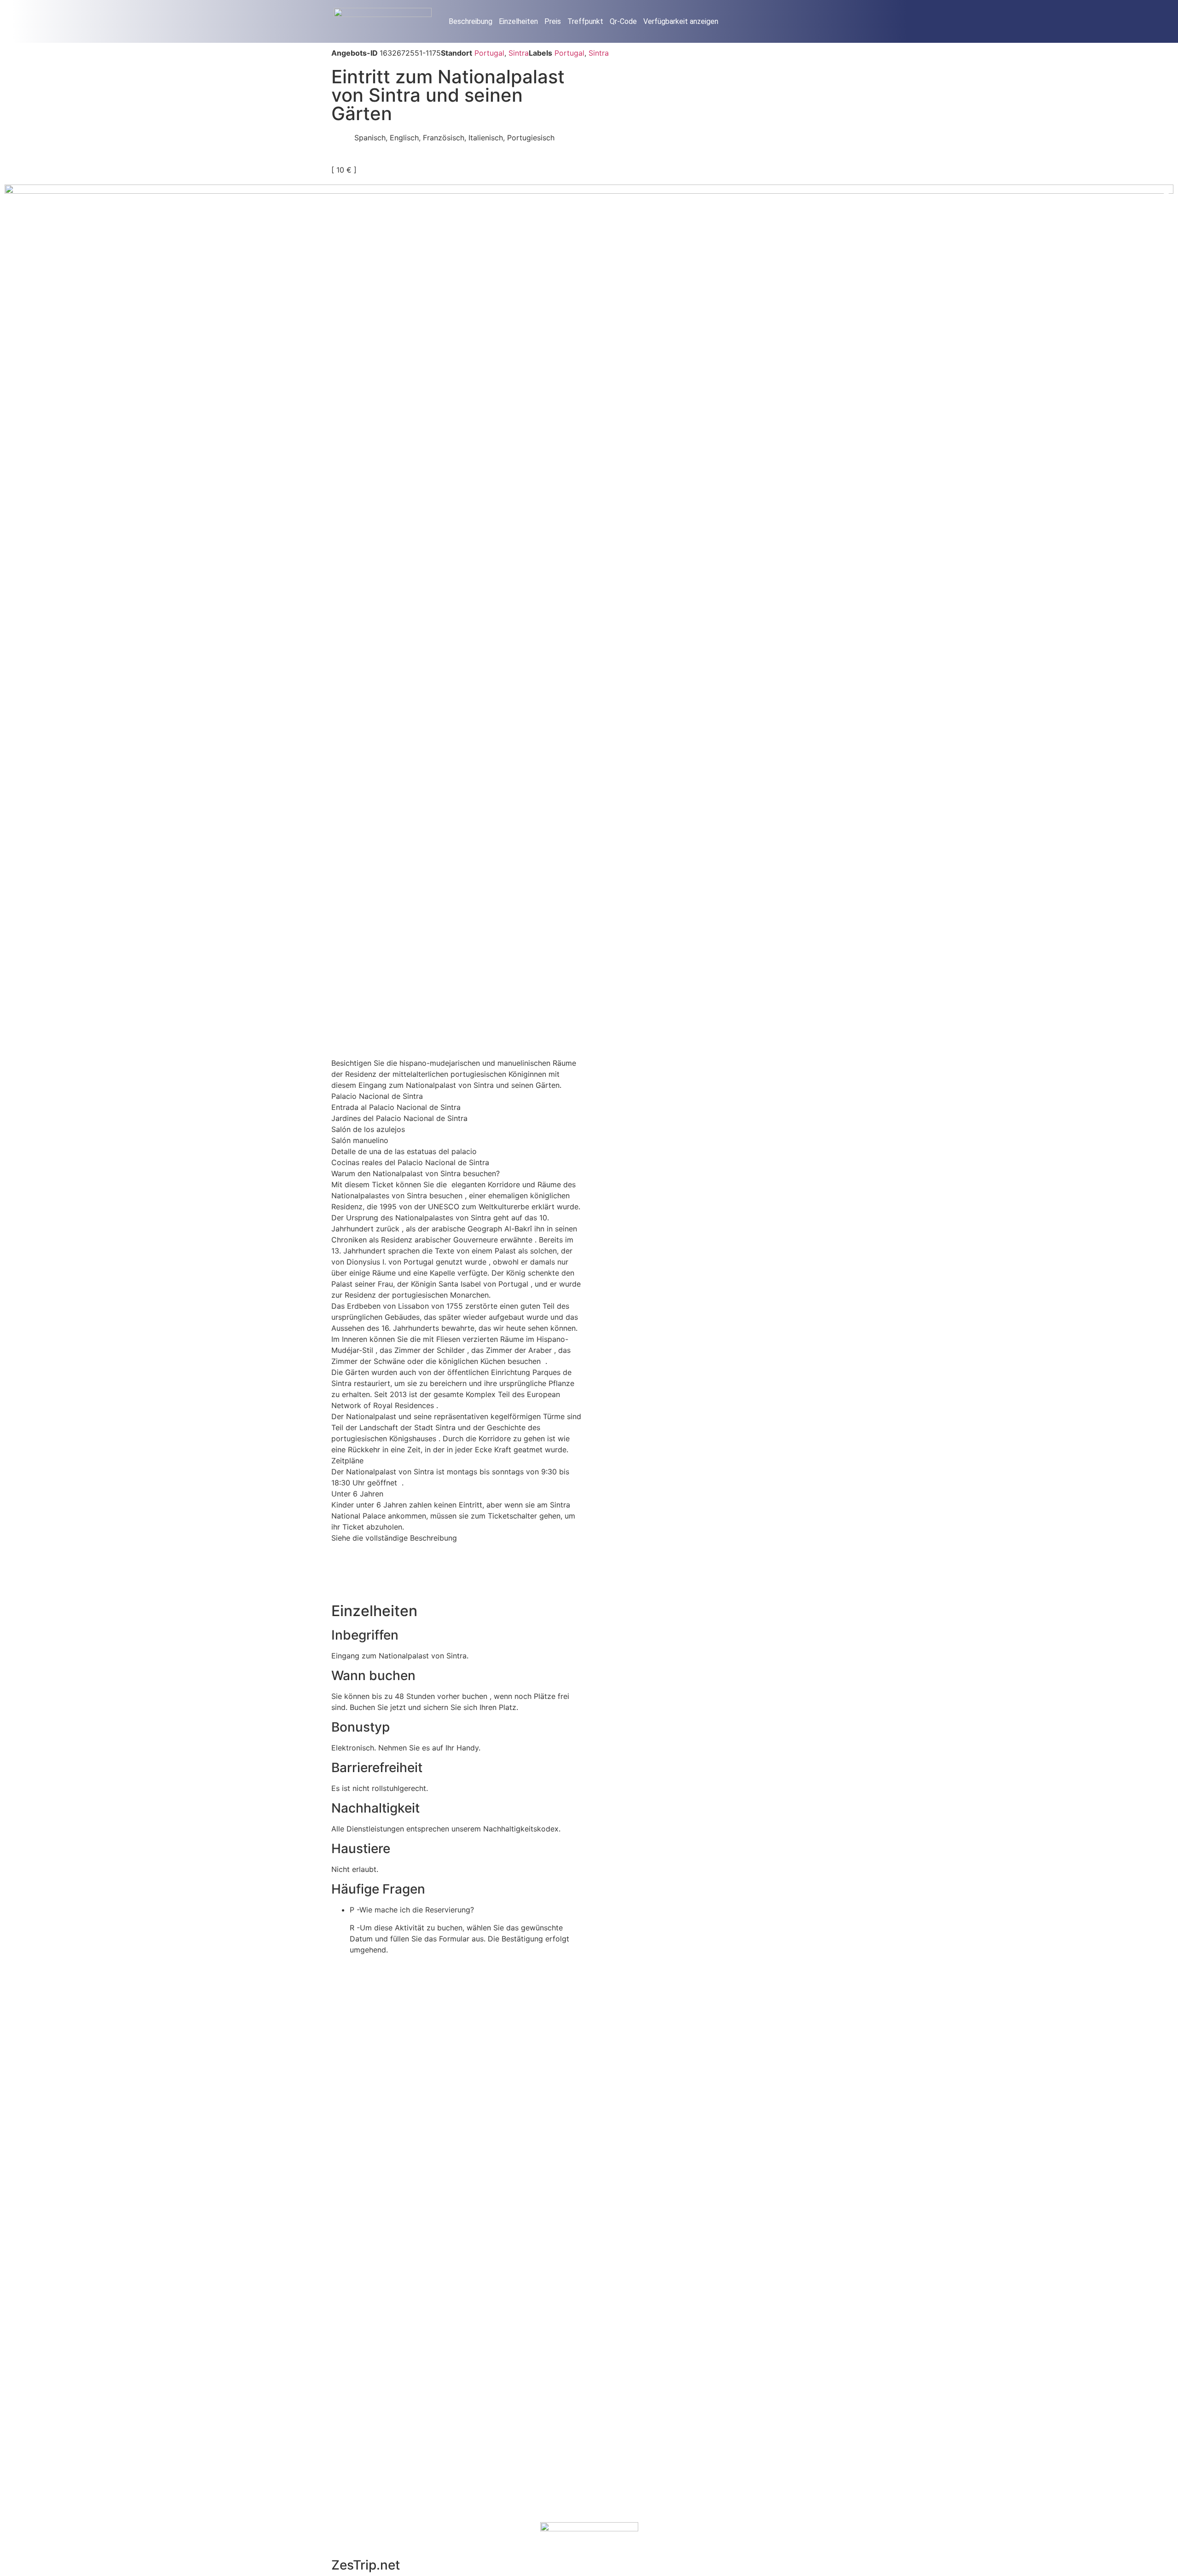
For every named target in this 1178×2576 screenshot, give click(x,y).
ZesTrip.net (366, 2565)
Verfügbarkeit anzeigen (681, 21)
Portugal (489, 53)
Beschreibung (471, 21)
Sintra (519, 53)
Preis (553, 21)
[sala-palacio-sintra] (589, 573)
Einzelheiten (518, 21)
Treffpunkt (585, 21)
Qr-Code (623, 21)
